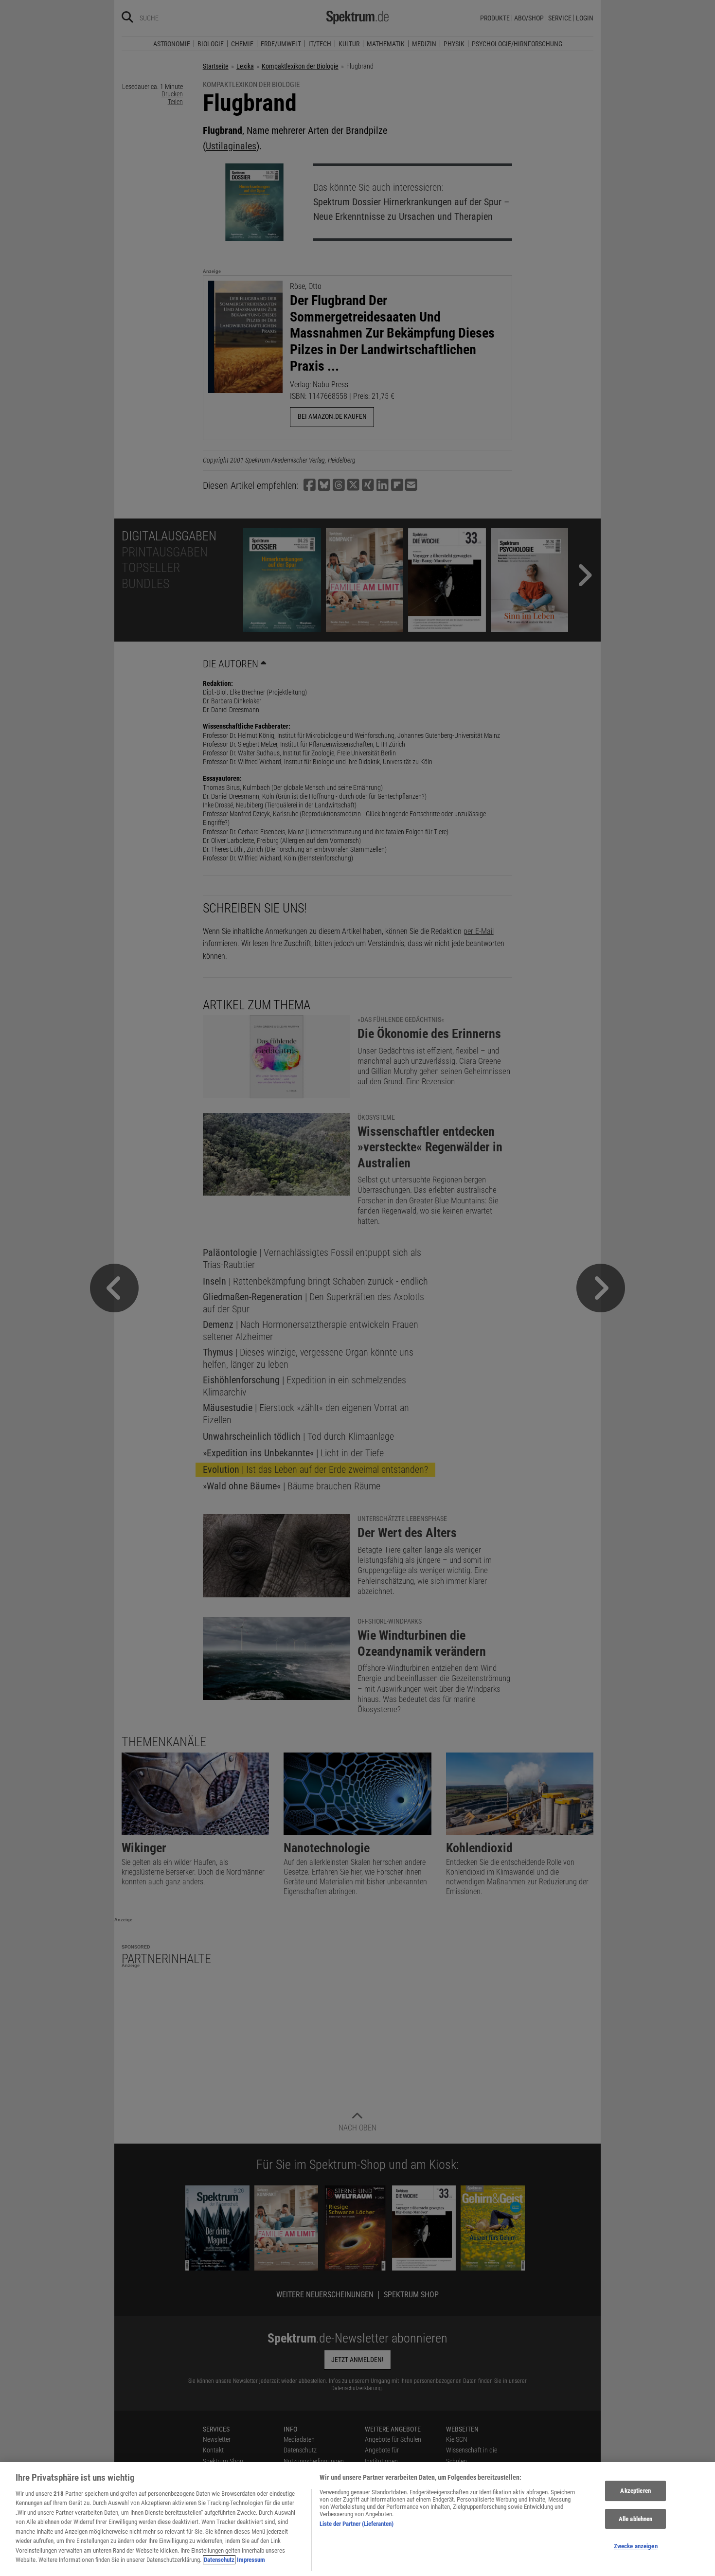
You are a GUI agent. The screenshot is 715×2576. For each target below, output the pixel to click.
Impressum (251, 2560)
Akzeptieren (635, 2491)
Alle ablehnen (636, 2519)
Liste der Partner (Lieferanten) (357, 2524)
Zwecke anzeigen (636, 2546)
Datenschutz (219, 2560)
